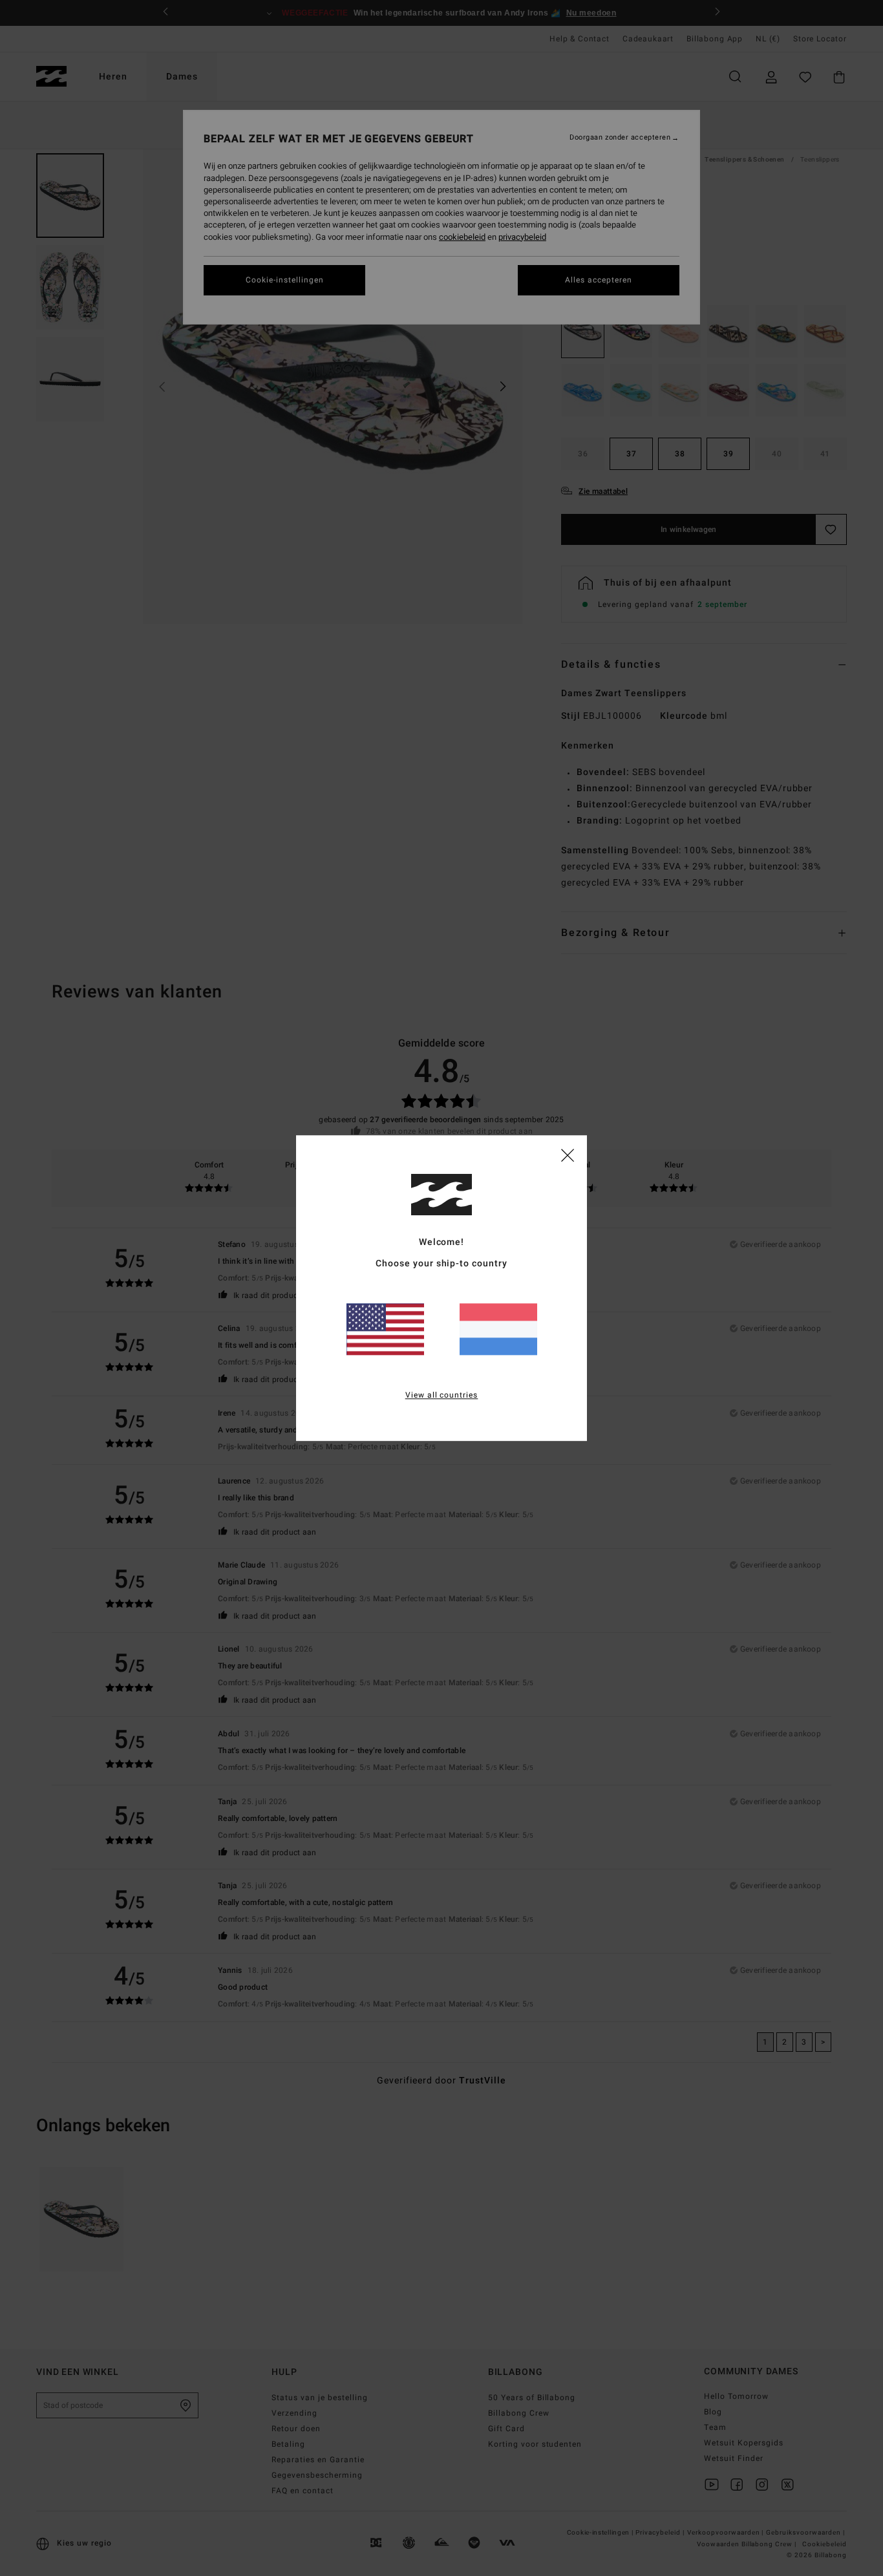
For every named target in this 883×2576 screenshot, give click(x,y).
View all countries (442, 1395)
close (568, 1155)
